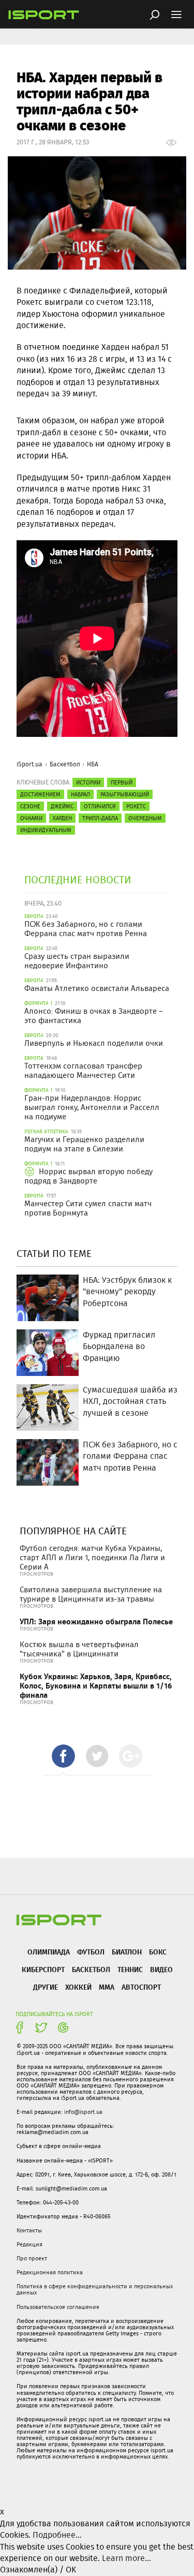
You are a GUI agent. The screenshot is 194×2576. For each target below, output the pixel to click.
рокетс (136, 806)
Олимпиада (49, 1952)
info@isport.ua (83, 2112)
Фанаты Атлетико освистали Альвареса (97, 988)
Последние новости (78, 879)
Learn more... (126, 2558)
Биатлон (127, 1952)
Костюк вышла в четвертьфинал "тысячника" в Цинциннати (79, 1649)
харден (62, 818)
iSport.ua (29, 764)
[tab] (63, 1756)
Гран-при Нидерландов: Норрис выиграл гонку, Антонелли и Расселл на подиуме (92, 1107)
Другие (46, 1987)
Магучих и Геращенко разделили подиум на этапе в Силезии (84, 1144)
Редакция (29, 2244)
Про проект (32, 2258)
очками (31, 818)
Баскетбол (65, 764)
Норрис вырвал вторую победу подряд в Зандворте (88, 1176)
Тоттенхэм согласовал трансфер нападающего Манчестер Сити (83, 1071)
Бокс (158, 1952)
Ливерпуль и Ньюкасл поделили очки (94, 1043)
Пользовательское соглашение (58, 2307)
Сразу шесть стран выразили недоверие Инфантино (77, 961)
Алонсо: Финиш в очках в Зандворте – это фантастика (94, 1016)
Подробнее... (57, 2535)
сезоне (30, 806)
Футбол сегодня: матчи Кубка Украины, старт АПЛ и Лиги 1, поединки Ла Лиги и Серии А (92, 1558)
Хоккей (78, 1987)
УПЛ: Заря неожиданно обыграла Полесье (96, 1622)
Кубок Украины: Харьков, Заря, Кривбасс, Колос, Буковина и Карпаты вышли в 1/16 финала (96, 1686)
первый (122, 782)
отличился (100, 806)
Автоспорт (141, 1987)
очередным (145, 818)
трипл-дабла (100, 818)
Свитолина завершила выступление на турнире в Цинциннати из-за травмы (91, 1594)
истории (88, 782)
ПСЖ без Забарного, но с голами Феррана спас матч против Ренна (86, 929)
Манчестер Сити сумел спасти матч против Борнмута (88, 1208)
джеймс (62, 806)
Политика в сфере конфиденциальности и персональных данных (95, 2289)
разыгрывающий (125, 794)
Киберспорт (43, 1969)
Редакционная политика (50, 2272)
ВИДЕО (161, 1969)
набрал (80, 794)
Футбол (91, 1952)
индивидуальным (46, 830)
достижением (40, 794)
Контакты (29, 2230)
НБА (93, 764)
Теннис (130, 1969)
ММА (107, 1987)
